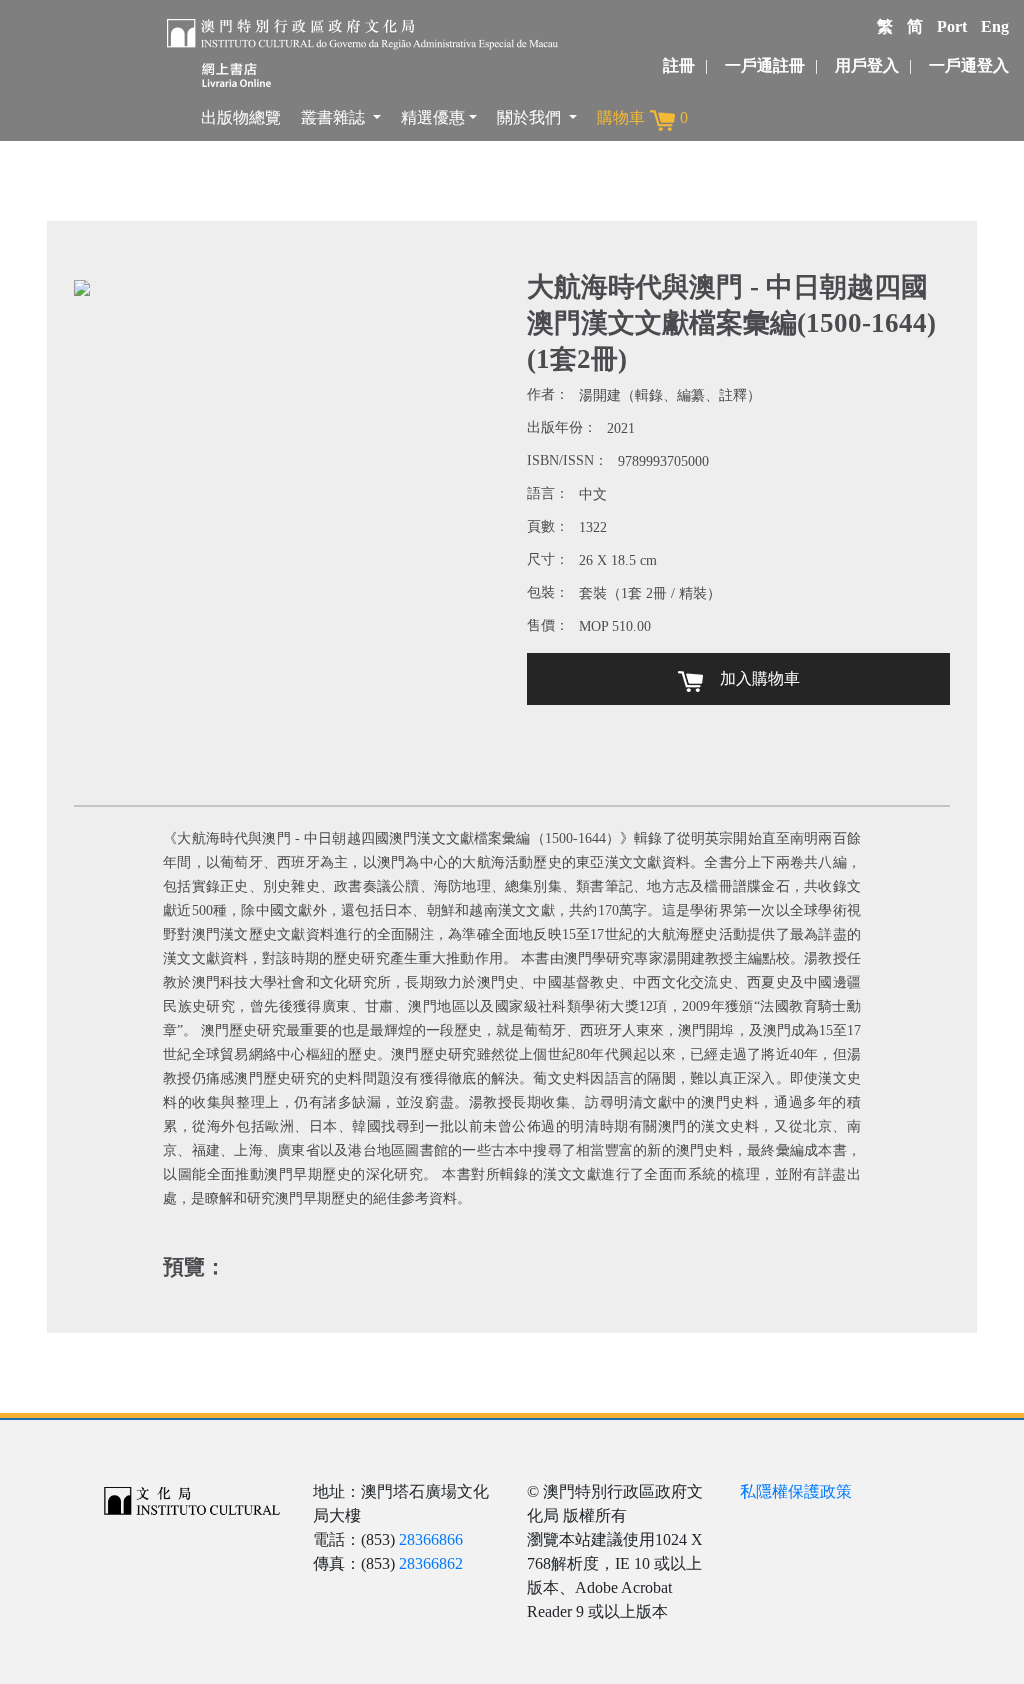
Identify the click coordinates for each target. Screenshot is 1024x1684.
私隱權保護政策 (796, 1491)
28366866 (431, 1539)
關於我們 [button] (531, 117)
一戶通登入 (969, 65)
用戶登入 (867, 65)
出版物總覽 (241, 117)
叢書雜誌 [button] (335, 117)
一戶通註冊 (765, 65)
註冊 (679, 65)
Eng (995, 26)
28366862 (431, 1563)
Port (952, 26)
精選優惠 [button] (433, 117)
